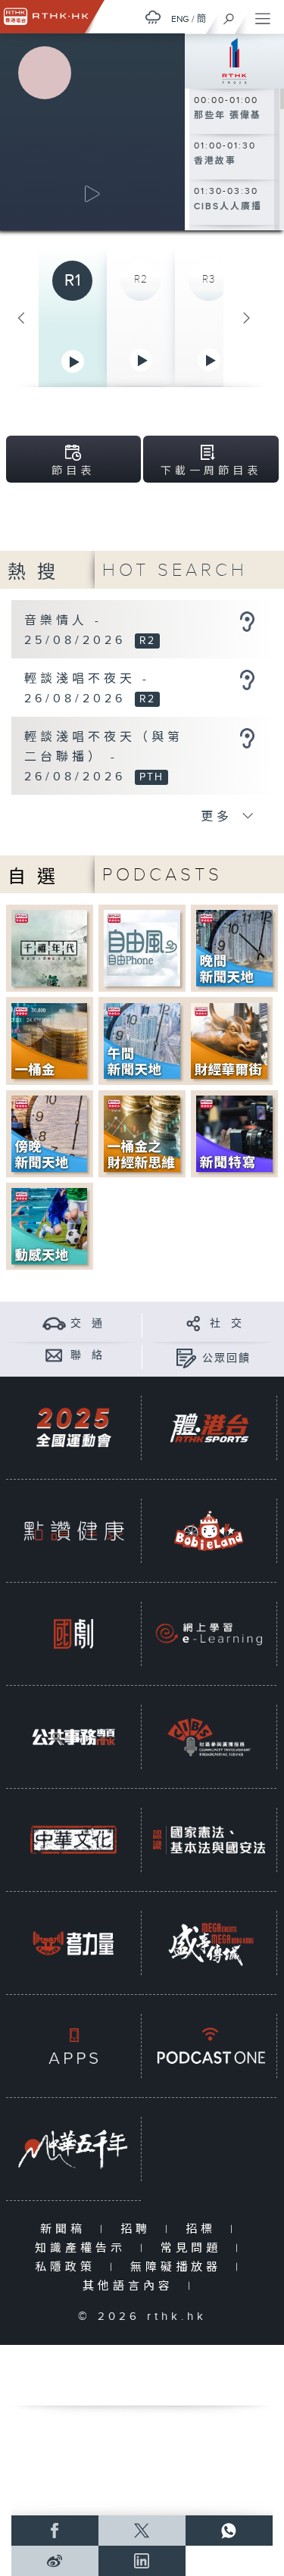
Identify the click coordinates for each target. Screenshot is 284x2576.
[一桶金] (50, 1041)
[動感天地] (50, 1226)
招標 (204, 2229)
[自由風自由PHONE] (142, 947)
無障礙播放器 (179, 2267)
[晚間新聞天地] (234, 947)
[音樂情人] (247, 621)
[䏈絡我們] (54, 1355)
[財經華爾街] (229, 1041)
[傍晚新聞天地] (50, 1133)
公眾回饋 (226, 1358)
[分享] (193, 1323)
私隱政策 (69, 2267)
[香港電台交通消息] (54, 1323)
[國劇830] (73, 1634)
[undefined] (153, 17)
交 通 (87, 1324)
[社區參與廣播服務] (209, 1737)
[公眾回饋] (186, 1358)
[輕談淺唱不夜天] (247, 680)
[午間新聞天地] (142, 1041)
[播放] (92, 194)
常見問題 (194, 2248)
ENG (180, 19)
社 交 (226, 1324)
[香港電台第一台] (234, 60)
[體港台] (209, 1428)
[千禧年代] (50, 947)
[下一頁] (247, 318)
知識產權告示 (84, 2248)
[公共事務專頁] (73, 1737)
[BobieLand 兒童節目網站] (209, 1531)
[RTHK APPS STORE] (73, 2046)
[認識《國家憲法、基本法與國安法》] (209, 1840)
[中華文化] (73, 1840)
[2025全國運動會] (73, 1428)
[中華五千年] (73, 2149)
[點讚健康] (73, 1531)
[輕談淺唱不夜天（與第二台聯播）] (247, 738)
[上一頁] (21, 318)
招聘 (139, 2229)
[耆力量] (73, 1943)
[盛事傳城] (209, 1943)
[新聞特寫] (234, 1133)
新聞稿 (66, 2229)
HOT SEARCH (175, 570)
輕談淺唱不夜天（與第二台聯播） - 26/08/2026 (104, 757)
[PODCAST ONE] (209, 2046)
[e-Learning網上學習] (209, 1634)
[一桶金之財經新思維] (142, 1133)
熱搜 (37, 573)
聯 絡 (87, 1355)
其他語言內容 (131, 2286)
